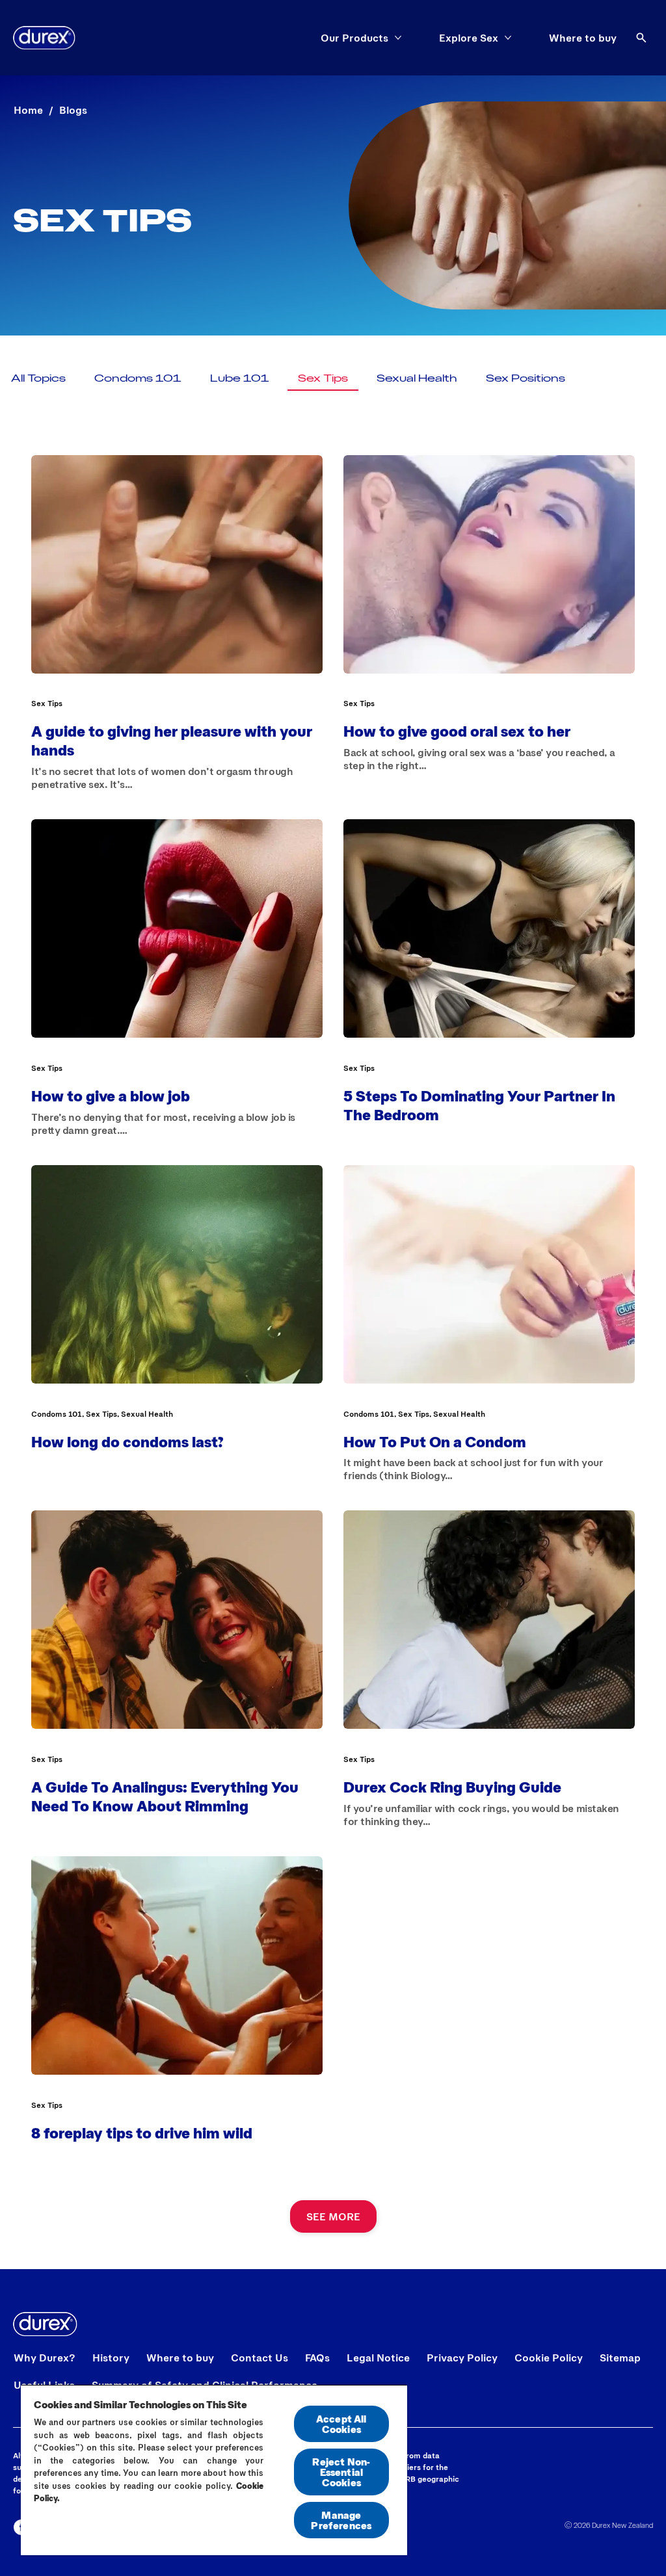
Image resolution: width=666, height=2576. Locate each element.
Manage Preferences (341, 2520)
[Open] (641, 38)
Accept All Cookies (341, 2424)
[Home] (44, 38)
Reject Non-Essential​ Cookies (341, 2472)
